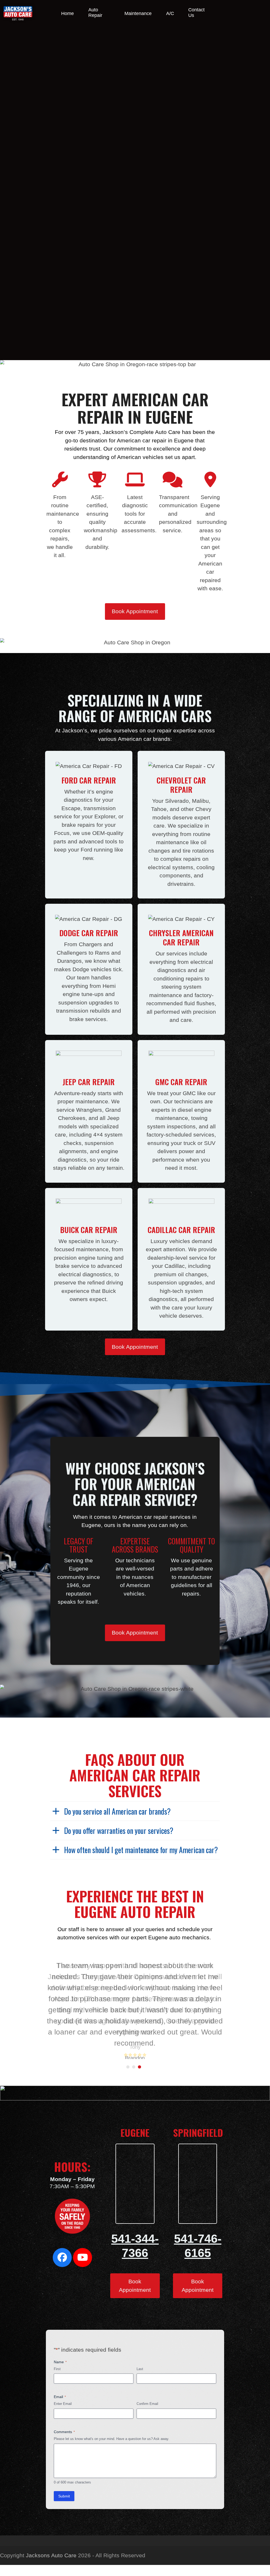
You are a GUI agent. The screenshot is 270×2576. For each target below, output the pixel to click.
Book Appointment (135, 611)
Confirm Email (147, 2404)
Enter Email (63, 2404)
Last (140, 2369)
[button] (128, 2067)
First (57, 2369)
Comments (64, 2432)
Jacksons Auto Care (51, 2555)
